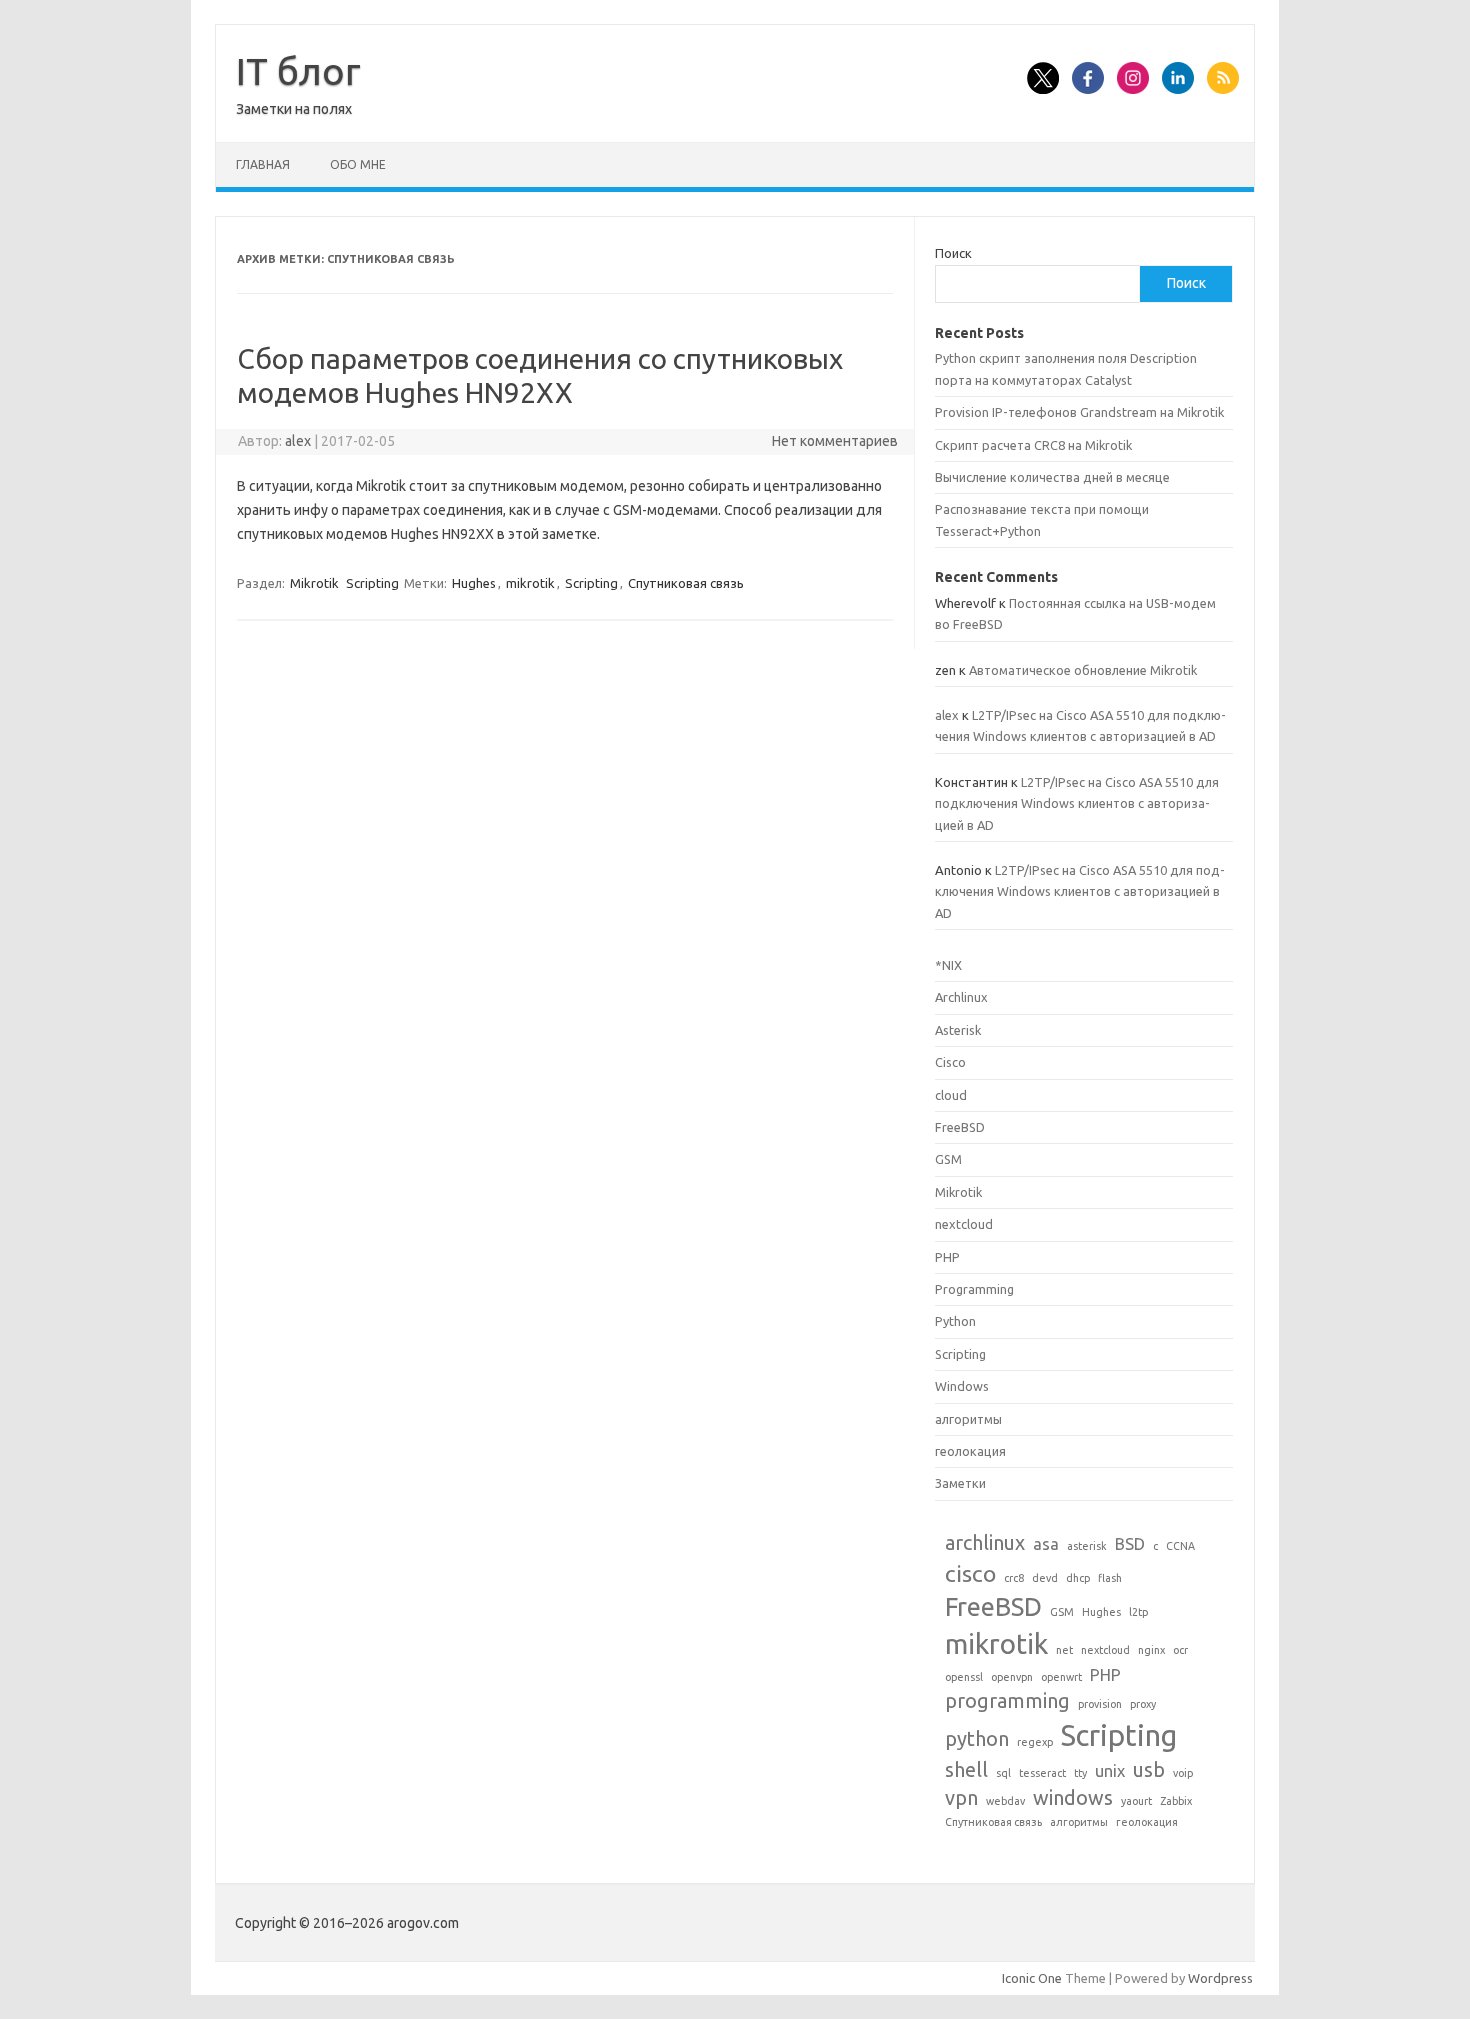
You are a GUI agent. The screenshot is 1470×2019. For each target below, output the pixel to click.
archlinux (985, 1542)
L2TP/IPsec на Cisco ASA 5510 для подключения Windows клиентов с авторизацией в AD (1077, 803)
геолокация (970, 1451)
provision (1100, 1704)
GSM (948, 1159)
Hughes (474, 583)
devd (1045, 1578)
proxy (1143, 1704)
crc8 (1014, 1578)
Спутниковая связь (686, 583)
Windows (962, 1386)
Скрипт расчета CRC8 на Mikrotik (1033, 445)
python (977, 1738)
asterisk (1087, 1546)
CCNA (1180, 1546)
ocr (1180, 1650)
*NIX (948, 965)
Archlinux (961, 997)
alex (298, 441)
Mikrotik (314, 583)
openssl (964, 1677)
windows (1073, 1797)
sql (1003, 1773)
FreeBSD (960, 1127)
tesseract (1042, 1773)
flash (1110, 1578)
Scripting (372, 583)
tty (1080, 1773)
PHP (947, 1257)
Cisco (950, 1062)
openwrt (1061, 1677)
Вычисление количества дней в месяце (1052, 477)
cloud (951, 1095)
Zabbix (1176, 1801)
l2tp (1138, 1612)
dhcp (1078, 1578)
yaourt (1136, 1801)
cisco (970, 1573)
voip (1183, 1773)
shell (966, 1769)
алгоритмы (968, 1419)
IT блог (298, 71)
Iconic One (1032, 1978)
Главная (263, 164)
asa (1046, 1544)
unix (1110, 1771)
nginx (1151, 1650)
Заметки (960, 1483)
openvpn (1012, 1677)
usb (1149, 1769)
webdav (1005, 1801)
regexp (1035, 1742)
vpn (961, 1797)
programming (1007, 1700)
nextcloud (964, 1224)
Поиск (953, 253)
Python (955, 1321)
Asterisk (958, 1030)
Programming (974, 1289)
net (1064, 1650)
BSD (1130, 1544)
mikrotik (530, 583)
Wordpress (1220, 1978)
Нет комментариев (835, 441)
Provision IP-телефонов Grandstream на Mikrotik (1079, 412)
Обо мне (358, 164)
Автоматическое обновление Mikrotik (1083, 670)
